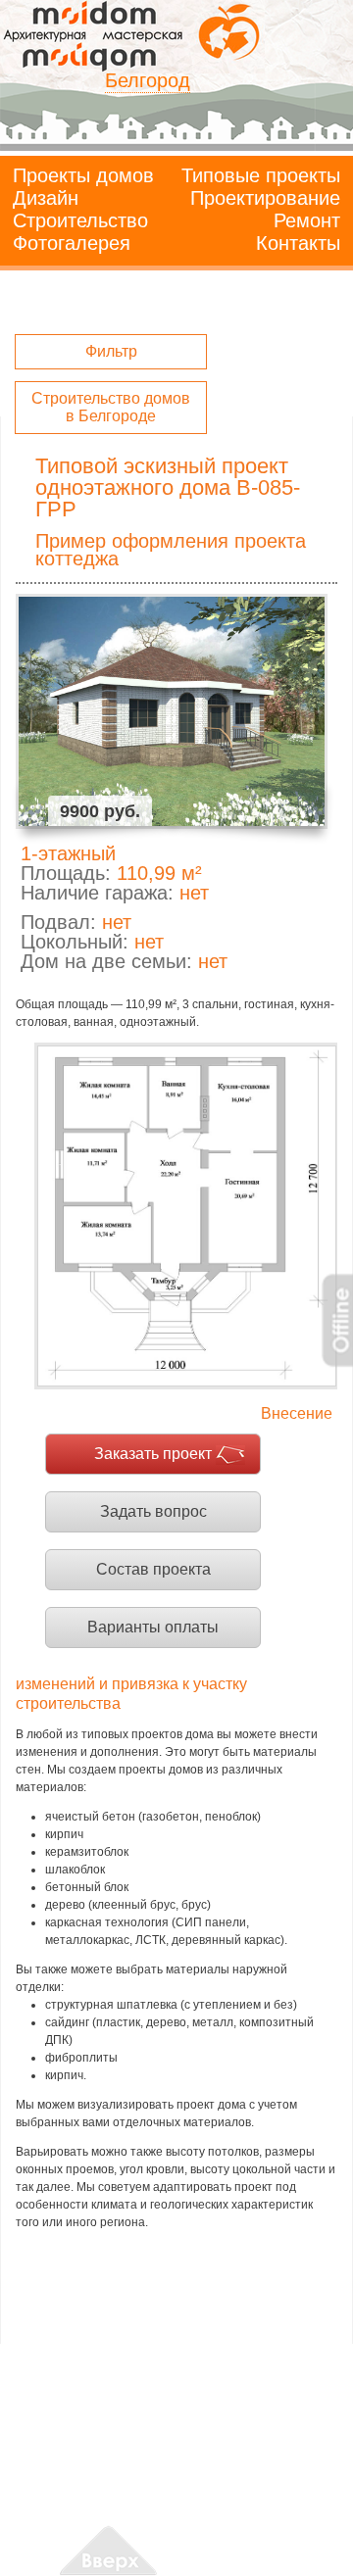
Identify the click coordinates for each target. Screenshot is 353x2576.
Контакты (298, 243)
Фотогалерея (72, 243)
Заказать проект (153, 1454)
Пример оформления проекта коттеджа (171, 550)
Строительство (80, 220)
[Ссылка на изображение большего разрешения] (186, 1216)
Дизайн (46, 198)
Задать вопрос (153, 1511)
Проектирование (265, 198)
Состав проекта (153, 1569)
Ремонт (307, 220)
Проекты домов (83, 175)
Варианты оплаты (153, 1627)
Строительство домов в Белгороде (111, 407)
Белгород (148, 80)
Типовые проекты (261, 175)
